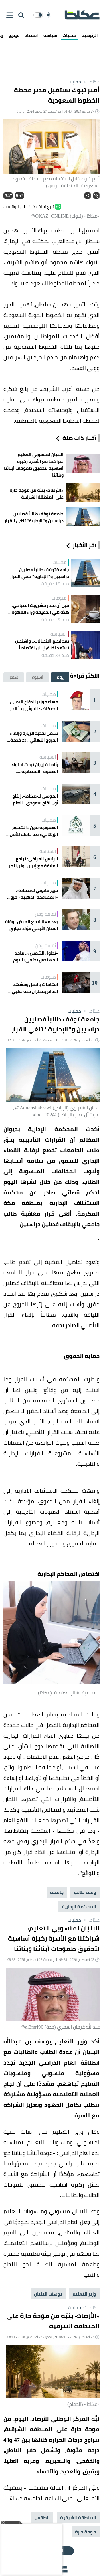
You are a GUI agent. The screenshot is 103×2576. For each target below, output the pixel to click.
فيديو (14, 35)
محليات (69, 35)
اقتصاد (31, 35)
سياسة (50, 35)
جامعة (57, 1892)
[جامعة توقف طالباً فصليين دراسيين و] (85, 573)
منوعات (59, 598)
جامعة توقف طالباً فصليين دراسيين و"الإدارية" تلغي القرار (39, 573)
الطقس (42, 2517)
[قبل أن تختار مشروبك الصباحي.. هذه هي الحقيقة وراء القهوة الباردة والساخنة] (85, 609)
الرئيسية (90, 35)
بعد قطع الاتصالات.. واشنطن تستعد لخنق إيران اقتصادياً (42, 644)
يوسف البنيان (48, 2294)
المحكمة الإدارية (79, 1906)
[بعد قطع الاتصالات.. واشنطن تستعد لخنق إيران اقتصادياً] (85, 645)
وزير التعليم (84, 2294)
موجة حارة (86, 2532)
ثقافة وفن (45, 914)
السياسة (59, 634)
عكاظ (91, 82)
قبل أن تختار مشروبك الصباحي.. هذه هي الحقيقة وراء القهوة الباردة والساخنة (40, 609)
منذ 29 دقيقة (55, 619)
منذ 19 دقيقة (55, 584)
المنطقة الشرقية (78, 2517)
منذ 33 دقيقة (55, 655)
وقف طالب (85, 1892)
